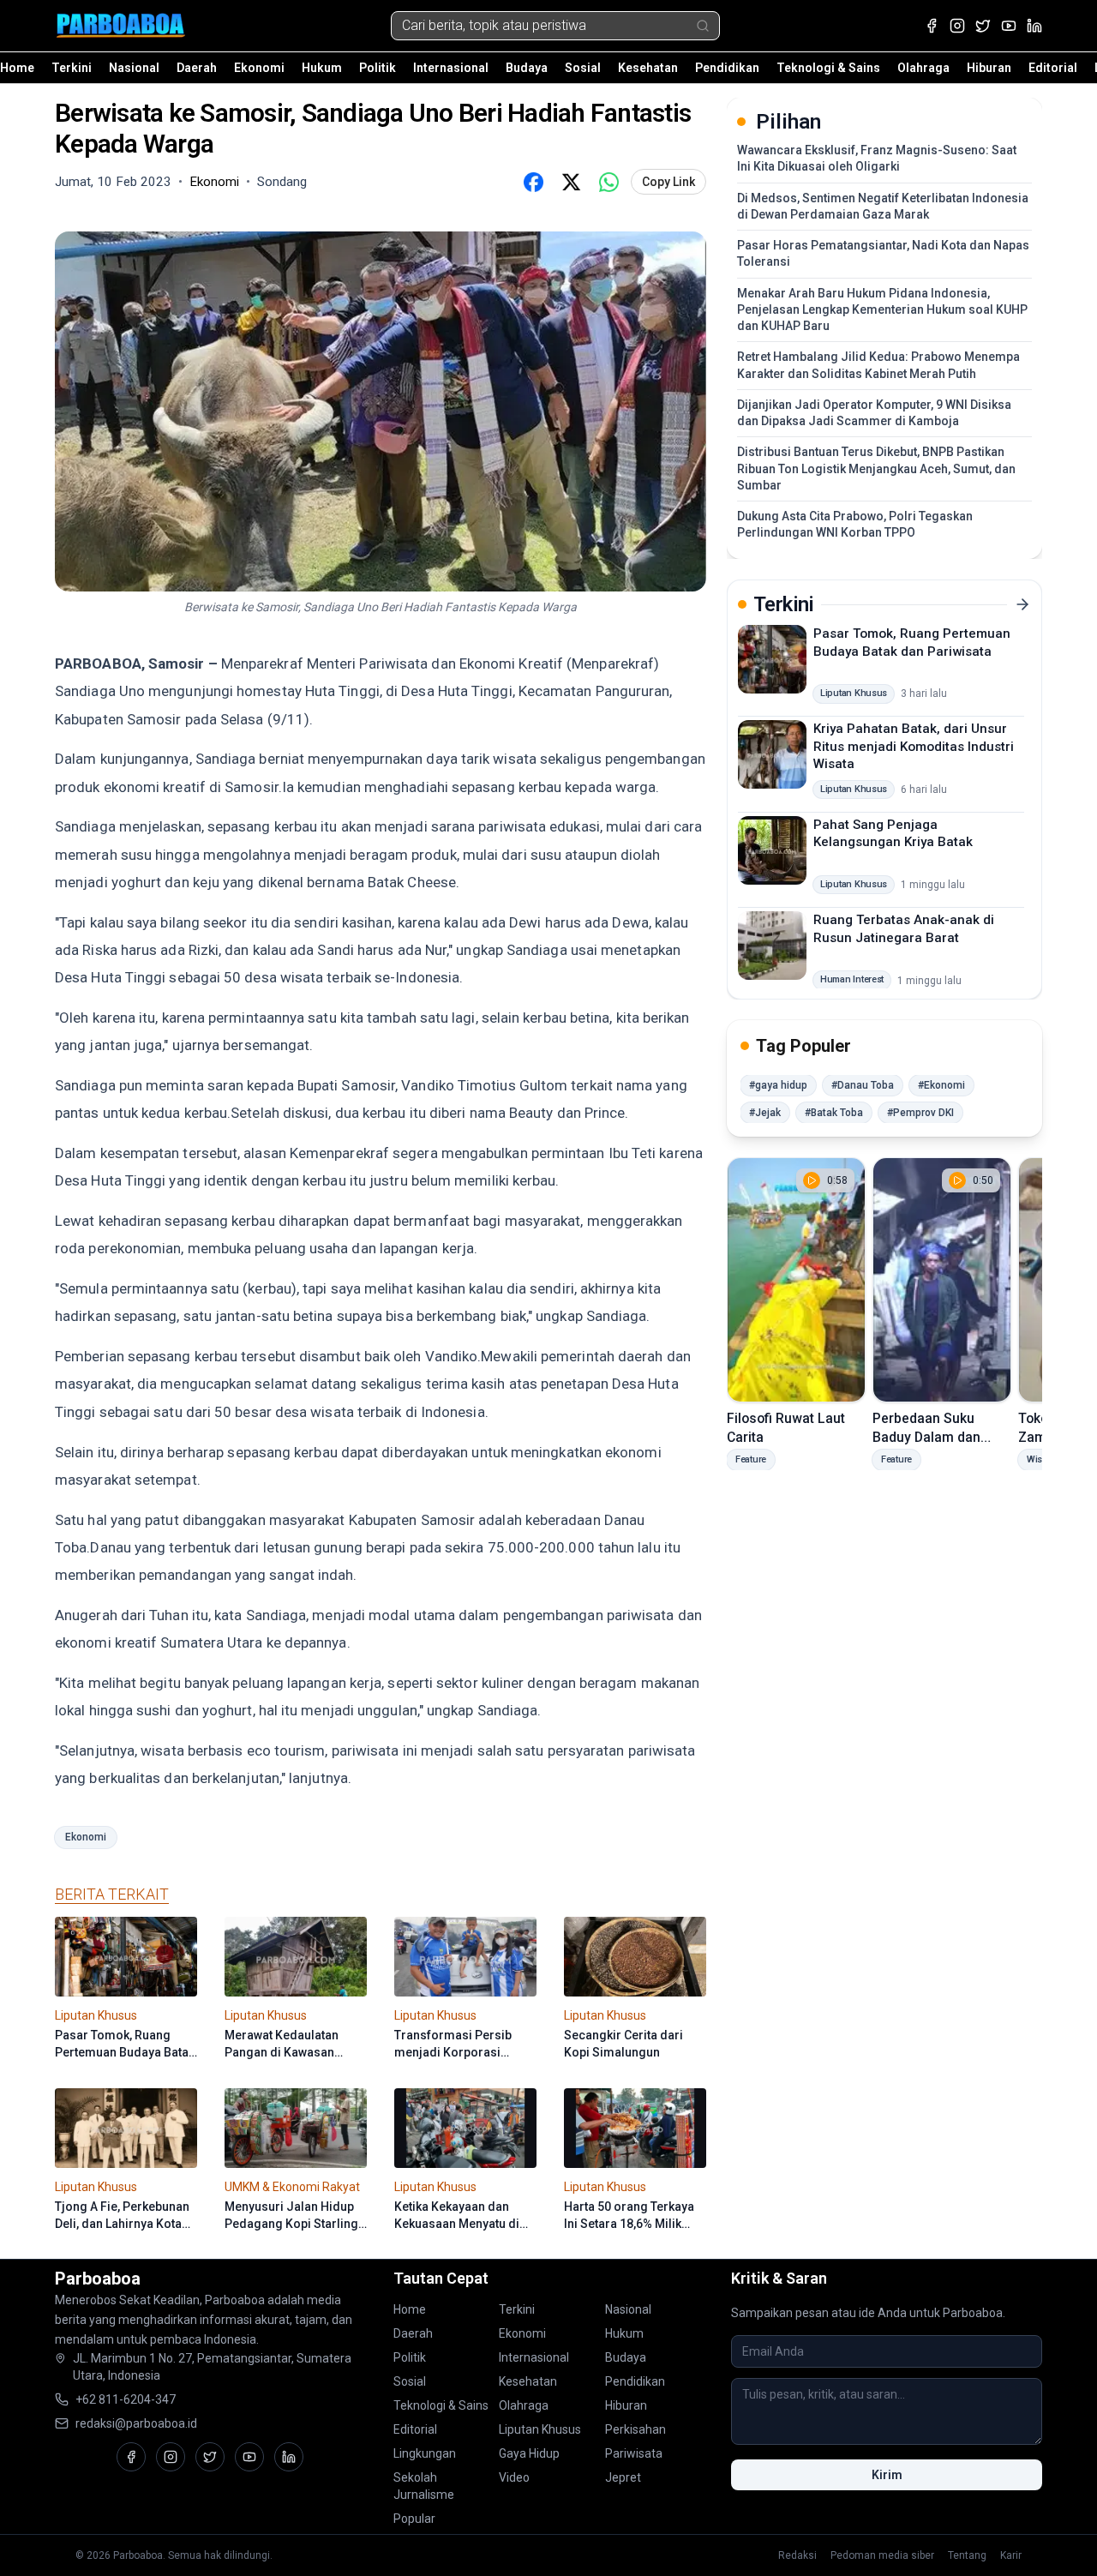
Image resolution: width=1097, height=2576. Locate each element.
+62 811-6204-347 (126, 2399)
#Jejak (765, 1113)
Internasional (451, 68)
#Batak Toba (834, 1113)
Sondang (282, 182)
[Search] (703, 26)
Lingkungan (425, 2453)
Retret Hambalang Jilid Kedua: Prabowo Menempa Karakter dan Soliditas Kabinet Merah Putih (878, 365)
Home (17, 68)
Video (514, 2477)
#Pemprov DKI (920, 1113)
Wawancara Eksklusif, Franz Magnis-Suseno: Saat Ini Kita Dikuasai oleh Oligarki (877, 158)
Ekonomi (259, 68)
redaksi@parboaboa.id (136, 2423)
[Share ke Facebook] (533, 182)
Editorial (1053, 68)
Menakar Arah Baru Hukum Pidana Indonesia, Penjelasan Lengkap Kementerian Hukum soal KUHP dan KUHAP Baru (882, 310)
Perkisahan (635, 2429)
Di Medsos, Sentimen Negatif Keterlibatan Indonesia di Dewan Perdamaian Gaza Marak (883, 206)
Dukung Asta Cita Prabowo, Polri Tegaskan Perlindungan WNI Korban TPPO (855, 524)
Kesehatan (648, 68)
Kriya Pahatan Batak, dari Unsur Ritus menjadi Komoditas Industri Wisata (914, 746)
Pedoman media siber (882, 2555)
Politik (378, 68)
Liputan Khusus (540, 2429)
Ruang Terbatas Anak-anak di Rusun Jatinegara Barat (904, 929)
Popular (414, 2519)
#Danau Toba (863, 1085)
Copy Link (668, 182)
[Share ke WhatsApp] (608, 182)
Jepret (623, 2477)
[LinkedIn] (1034, 26)
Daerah (197, 68)
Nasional (134, 68)
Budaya (527, 68)
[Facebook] (932, 26)
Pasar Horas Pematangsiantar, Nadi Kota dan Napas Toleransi (883, 253)
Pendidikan (727, 68)
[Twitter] (983, 26)
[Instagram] (957, 26)
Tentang (967, 2555)
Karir (1011, 2555)
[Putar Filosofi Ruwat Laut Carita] (796, 1280)
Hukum (322, 68)
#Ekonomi (941, 1085)
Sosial (583, 68)
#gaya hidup (778, 1085)
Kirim (887, 2475)
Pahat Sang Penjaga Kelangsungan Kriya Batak (893, 833)
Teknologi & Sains (828, 68)
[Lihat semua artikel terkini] (1022, 604)
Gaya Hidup (529, 2453)
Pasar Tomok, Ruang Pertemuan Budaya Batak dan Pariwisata (912, 642)
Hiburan (989, 68)
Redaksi (797, 2555)
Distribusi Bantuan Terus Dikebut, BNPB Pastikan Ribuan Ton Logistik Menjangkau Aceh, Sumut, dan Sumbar (876, 468)
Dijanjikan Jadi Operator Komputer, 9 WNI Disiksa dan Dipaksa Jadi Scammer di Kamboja (874, 413)
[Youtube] (1009, 26)
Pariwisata (634, 2453)
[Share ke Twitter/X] (571, 182)
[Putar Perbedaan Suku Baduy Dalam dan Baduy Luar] (942, 1280)
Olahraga (923, 68)
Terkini (72, 68)
